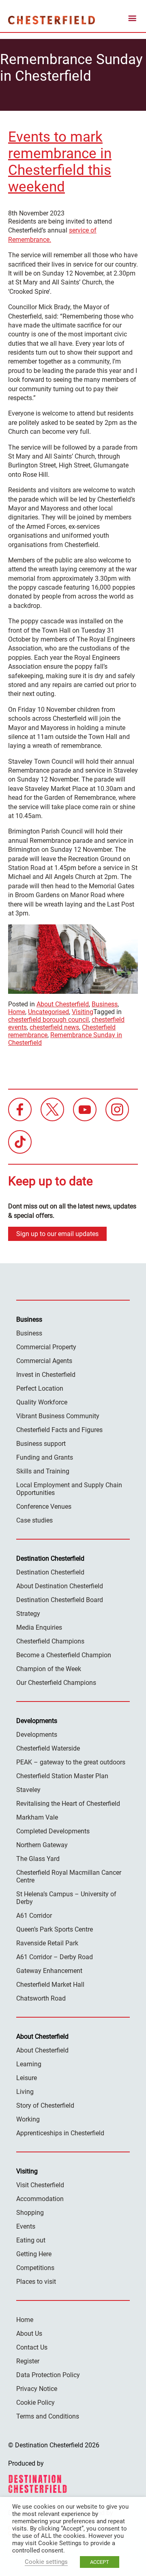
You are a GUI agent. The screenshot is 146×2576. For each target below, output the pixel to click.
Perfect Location (40, 1388)
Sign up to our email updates (57, 1234)
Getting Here (34, 2254)
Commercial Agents (44, 1361)
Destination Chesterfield (52, 20)
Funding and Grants (45, 1457)
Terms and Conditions (48, 2416)
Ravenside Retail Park (47, 1943)
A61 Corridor (34, 1916)
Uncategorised (48, 1012)
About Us (29, 2334)
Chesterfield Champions (50, 1641)
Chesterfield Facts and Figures (59, 1430)
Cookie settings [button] (46, 2562)
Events (26, 2226)
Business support (41, 1444)
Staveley (28, 1790)
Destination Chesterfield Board (60, 1600)
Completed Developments (53, 1831)
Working (28, 2119)
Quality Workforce (42, 1402)
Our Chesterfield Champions (56, 1683)
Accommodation (40, 2199)
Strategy (28, 1614)
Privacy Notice (37, 2389)
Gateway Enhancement (49, 1971)
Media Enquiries (39, 1627)
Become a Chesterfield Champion (64, 1655)
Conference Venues (44, 1507)
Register (28, 2361)
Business (105, 1004)
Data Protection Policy (48, 2375)
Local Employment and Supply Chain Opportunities (69, 1489)
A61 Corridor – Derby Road (55, 1957)
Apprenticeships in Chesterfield (60, 2133)
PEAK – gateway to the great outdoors (71, 1762)
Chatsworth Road (41, 1998)
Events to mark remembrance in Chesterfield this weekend (60, 162)
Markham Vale (37, 1817)
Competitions (35, 2268)
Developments (37, 1735)
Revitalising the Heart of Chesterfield (68, 1804)
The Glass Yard (38, 1859)
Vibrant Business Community (58, 1416)
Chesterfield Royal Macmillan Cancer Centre (69, 1876)
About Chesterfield (63, 1004)
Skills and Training (43, 1471)
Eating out (31, 2240)
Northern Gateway (42, 1845)
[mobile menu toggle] (132, 20)
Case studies (34, 1520)
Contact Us (32, 2347)
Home (17, 1012)
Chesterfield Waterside (48, 1748)
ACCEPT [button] (100, 2562)
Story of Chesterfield (45, 2105)
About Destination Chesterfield (60, 1586)
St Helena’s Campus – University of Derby (66, 1898)
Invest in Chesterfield (46, 1375)
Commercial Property (46, 1347)
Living (25, 2092)
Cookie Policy (35, 2403)
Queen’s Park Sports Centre (55, 1929)
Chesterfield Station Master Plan (62, 1776)
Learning (29, 2064)
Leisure (27, 2078)
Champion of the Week (49, 1669)
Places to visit (36, 2282)
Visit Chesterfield (40, 2185)
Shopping (30, 2213)
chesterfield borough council (48, 1020)
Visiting (83, 1012)
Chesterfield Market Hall (50, 1985)
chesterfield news (54, 1027)
